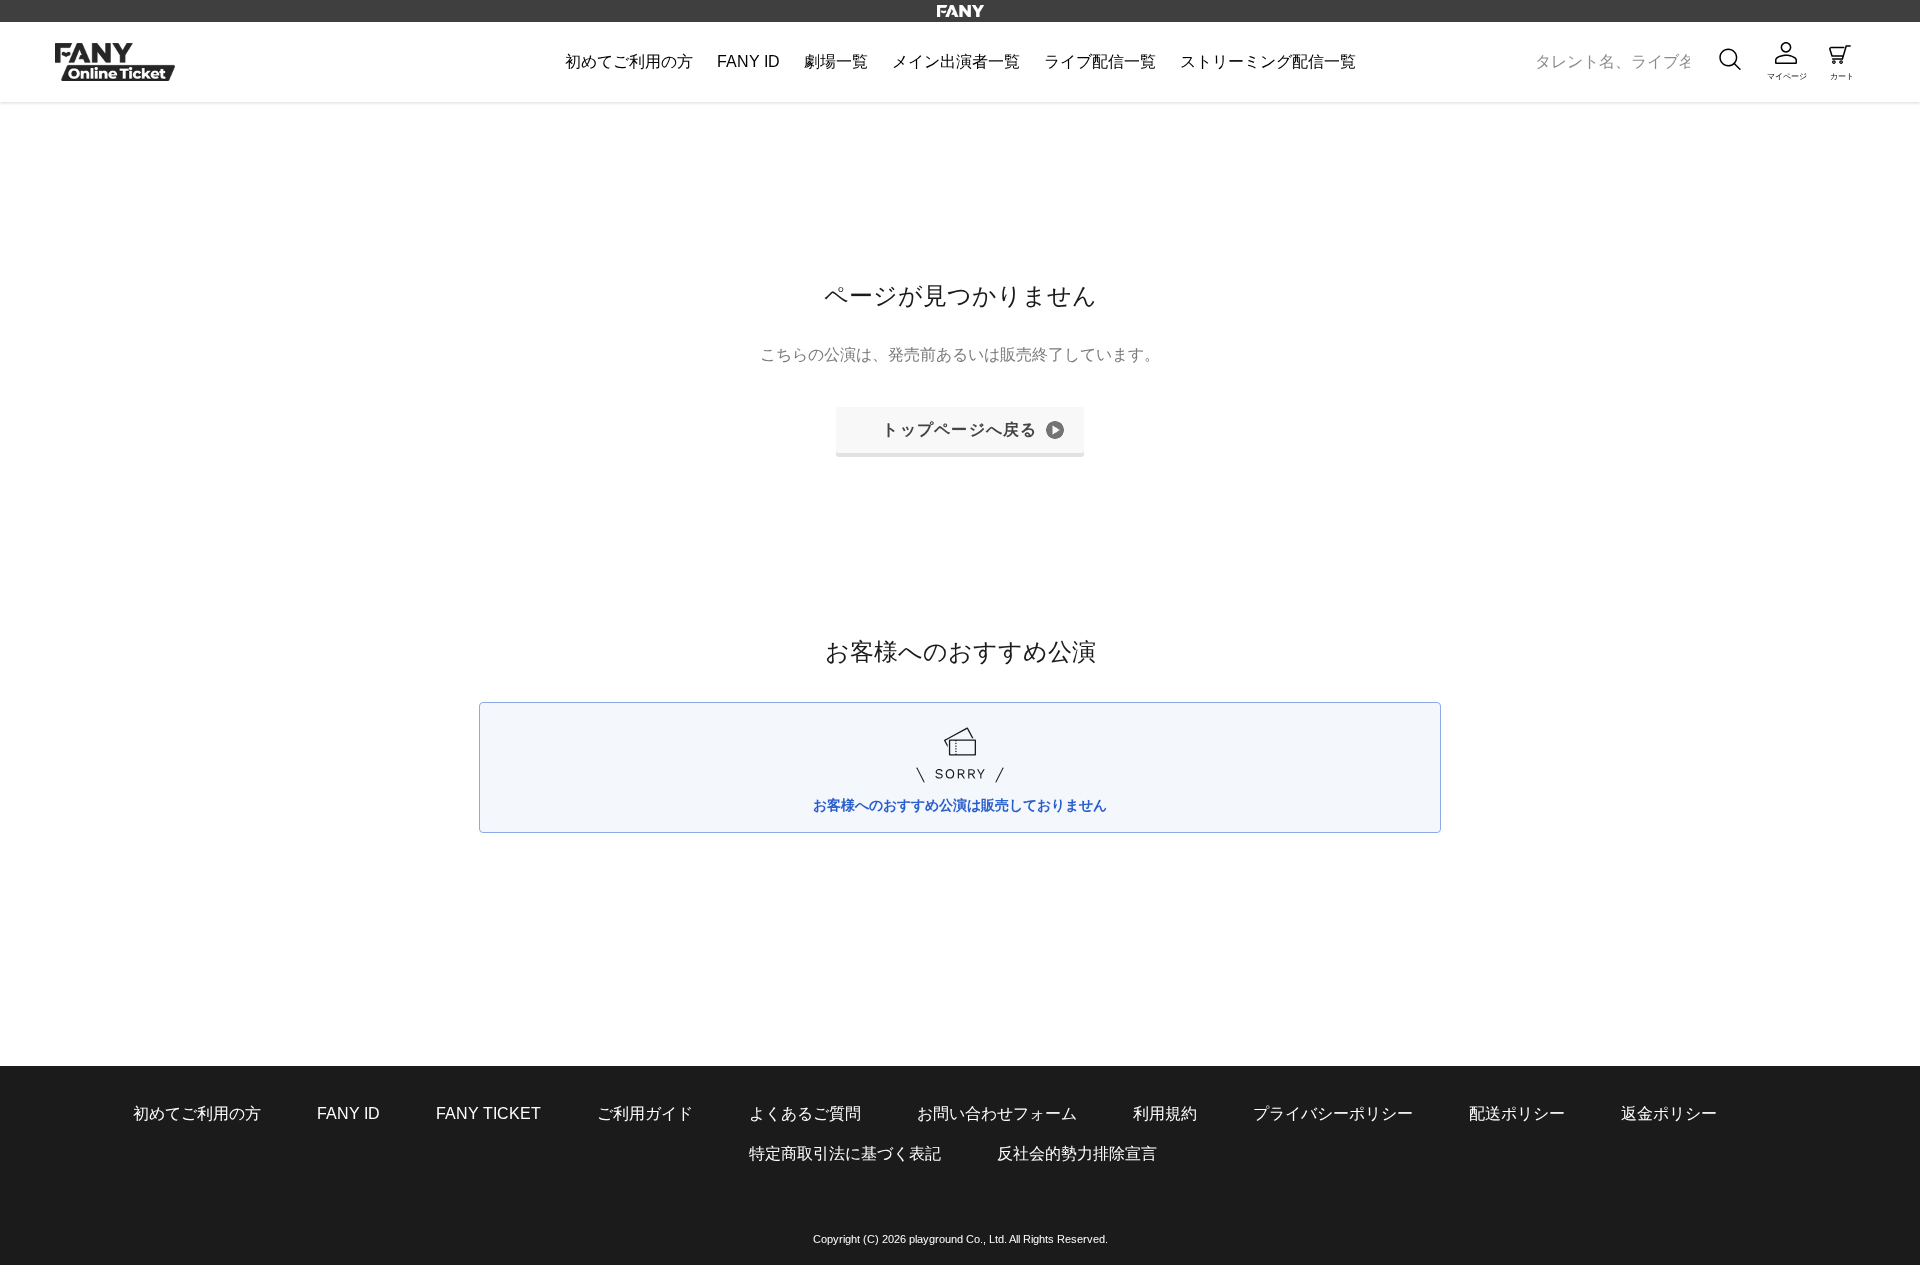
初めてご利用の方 (197, 1113)
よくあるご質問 (805, 1113)
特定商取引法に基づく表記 (845, 1153)
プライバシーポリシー (1333, 1113)
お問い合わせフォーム (997, 1113)
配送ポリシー (1517, 1113)
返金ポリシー (1669, 1113)
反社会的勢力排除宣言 (1077, 1153)
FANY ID (348, 1113)
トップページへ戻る (960, 429)
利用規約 (1165, 1113)
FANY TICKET (488, 1113)
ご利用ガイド (645, 1113)
